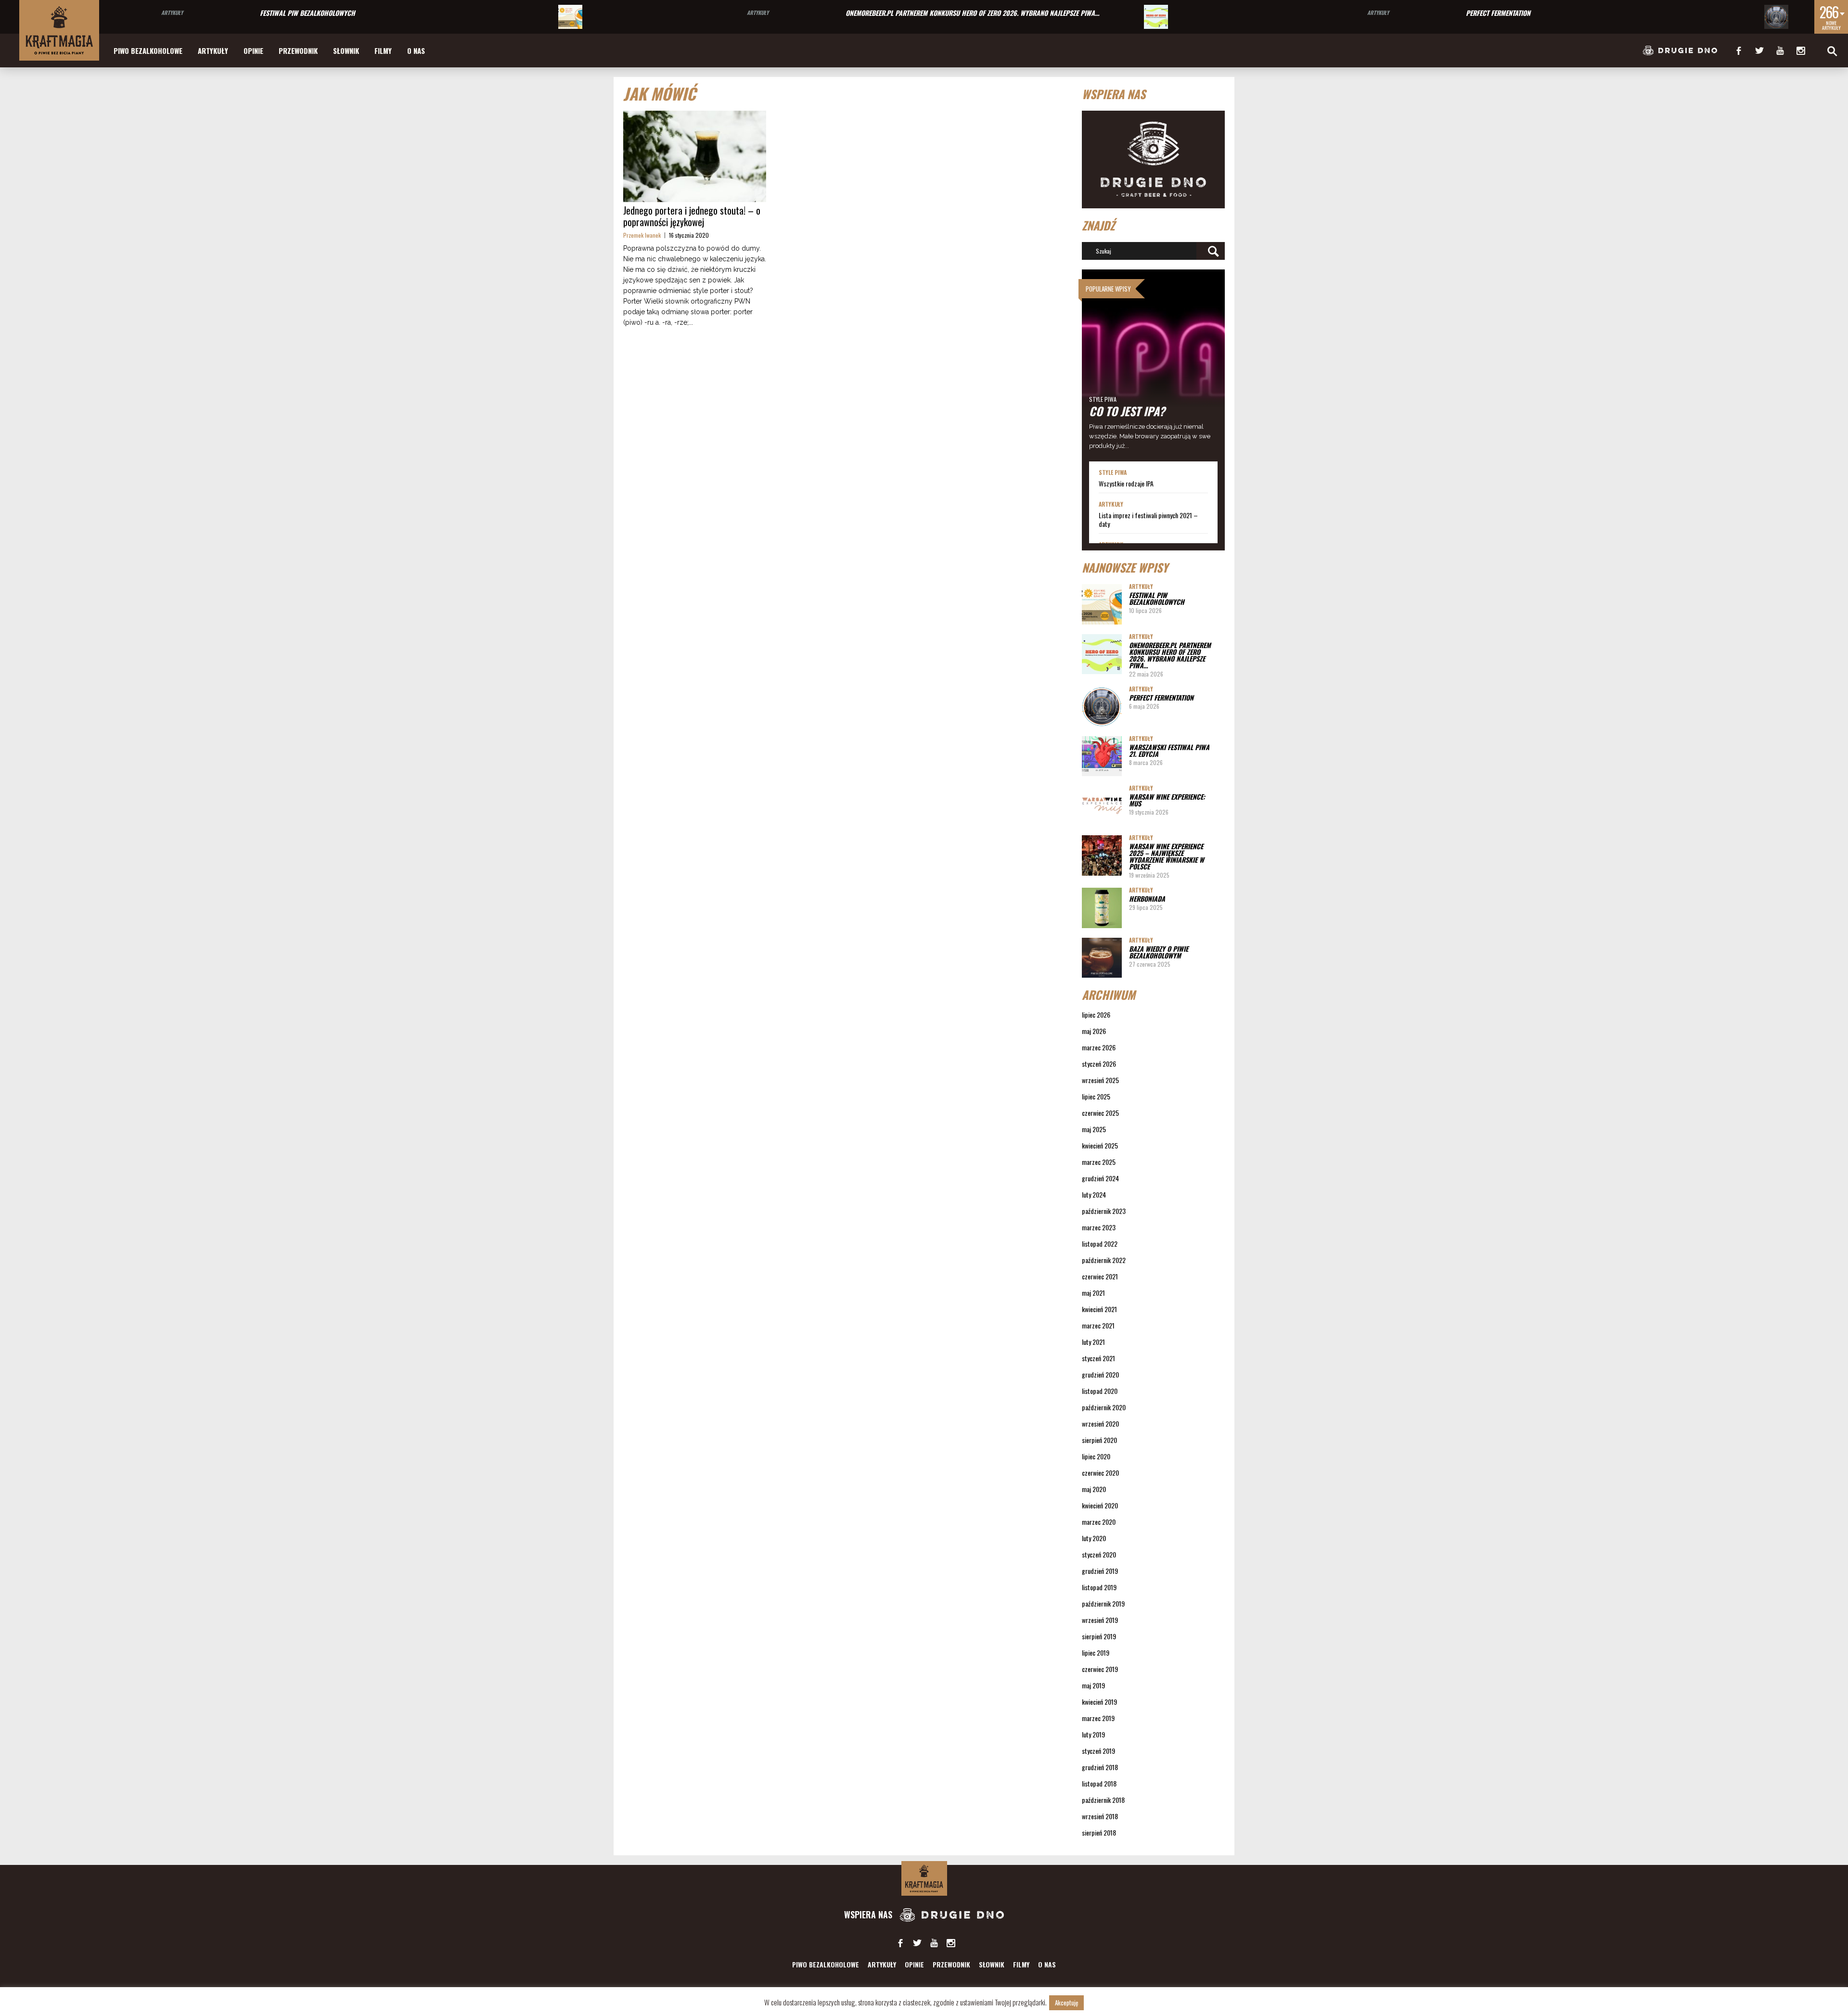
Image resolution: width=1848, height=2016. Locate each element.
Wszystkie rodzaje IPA (1126, 484)
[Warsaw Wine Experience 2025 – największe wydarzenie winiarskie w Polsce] (1102, 855)
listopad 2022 (1100, 1244)
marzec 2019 (1098, 1718)
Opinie (253, 51)
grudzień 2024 (1100, 1178)
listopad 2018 (1099, 1783)
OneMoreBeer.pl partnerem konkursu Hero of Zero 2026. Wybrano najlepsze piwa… (972, 13)
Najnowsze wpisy (1125, 567)
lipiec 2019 (1096, 1652)
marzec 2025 (1099, 1162)
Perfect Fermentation (1498, 13)
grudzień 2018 (1100, 1767)
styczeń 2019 (1098, 1751)
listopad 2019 (1099, 1587)
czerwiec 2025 (1100, 1113)
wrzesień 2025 (1100, 1080)
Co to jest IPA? (1127, 411)
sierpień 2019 (1099, 1636)
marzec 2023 (1099, 1227)
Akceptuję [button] (1066, 2003)
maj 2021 (1093, 1293)
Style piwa (1103, 399)
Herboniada (1147, 899)
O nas (416, 51)
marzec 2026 (1099, 1047)
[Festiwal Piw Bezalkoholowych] (570, 17)
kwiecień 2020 (1100, 1505)
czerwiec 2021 (1100, 1276)
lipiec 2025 (1096, 1096)
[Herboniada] (1102, 908)
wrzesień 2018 (1100, 1816)
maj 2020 (1094, 1489)
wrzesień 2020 (1100, 1423)
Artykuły (172, 13)
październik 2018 (1103, 1800)
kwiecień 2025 (1100, 1145)
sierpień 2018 (1099, 1832)
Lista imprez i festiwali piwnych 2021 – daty (1148, 520)
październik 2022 (1104, 1260)
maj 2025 (1094, 1129)
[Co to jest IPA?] (1154, 365)
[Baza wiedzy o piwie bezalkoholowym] (1102, 958)
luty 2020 (1094, 1538)
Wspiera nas (869, 1914)
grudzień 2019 (1100, 1571)
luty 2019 (1093, 1734)
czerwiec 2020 (1100, 1473)
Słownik (346, 51)
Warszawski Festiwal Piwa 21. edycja (1169, 750)
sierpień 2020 (1099, 1440)
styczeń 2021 (1098, 1358)
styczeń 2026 (1099, 1064)
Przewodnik (298, 51)
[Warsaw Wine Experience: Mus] (1102, 806)
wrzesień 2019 (1100, 1620)
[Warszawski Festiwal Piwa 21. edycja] (1102, 756)
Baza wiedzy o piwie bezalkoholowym (1159, 952)
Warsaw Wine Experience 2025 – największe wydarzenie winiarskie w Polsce (1167, 856)
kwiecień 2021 (1099, 1309)
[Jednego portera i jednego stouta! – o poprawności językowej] (695, 156)
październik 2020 (1104, 1407)
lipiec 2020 (1096, 1456)
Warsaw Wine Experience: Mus (1167, 800)
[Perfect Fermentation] (1776, 17)
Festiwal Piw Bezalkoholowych (308, 13)
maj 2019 (1093, 1685)
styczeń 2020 (1099, 1554)
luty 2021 (1093, 1342)
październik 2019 (1103, 1603)
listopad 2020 (1100, 1391)
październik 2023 (1104, 1211)
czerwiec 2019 (1100, 1669)
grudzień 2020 (1100, 1374)
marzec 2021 (1098, 1325)
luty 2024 (1094, 1194)
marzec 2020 (1099, 1522)
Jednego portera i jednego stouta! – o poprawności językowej (692, 216)
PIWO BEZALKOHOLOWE (148, 51)
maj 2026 (1094, 1031)
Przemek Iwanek (642, 235)
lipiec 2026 (1096, 1014)
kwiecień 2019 (1099, 1702)
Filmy (383, 51)
